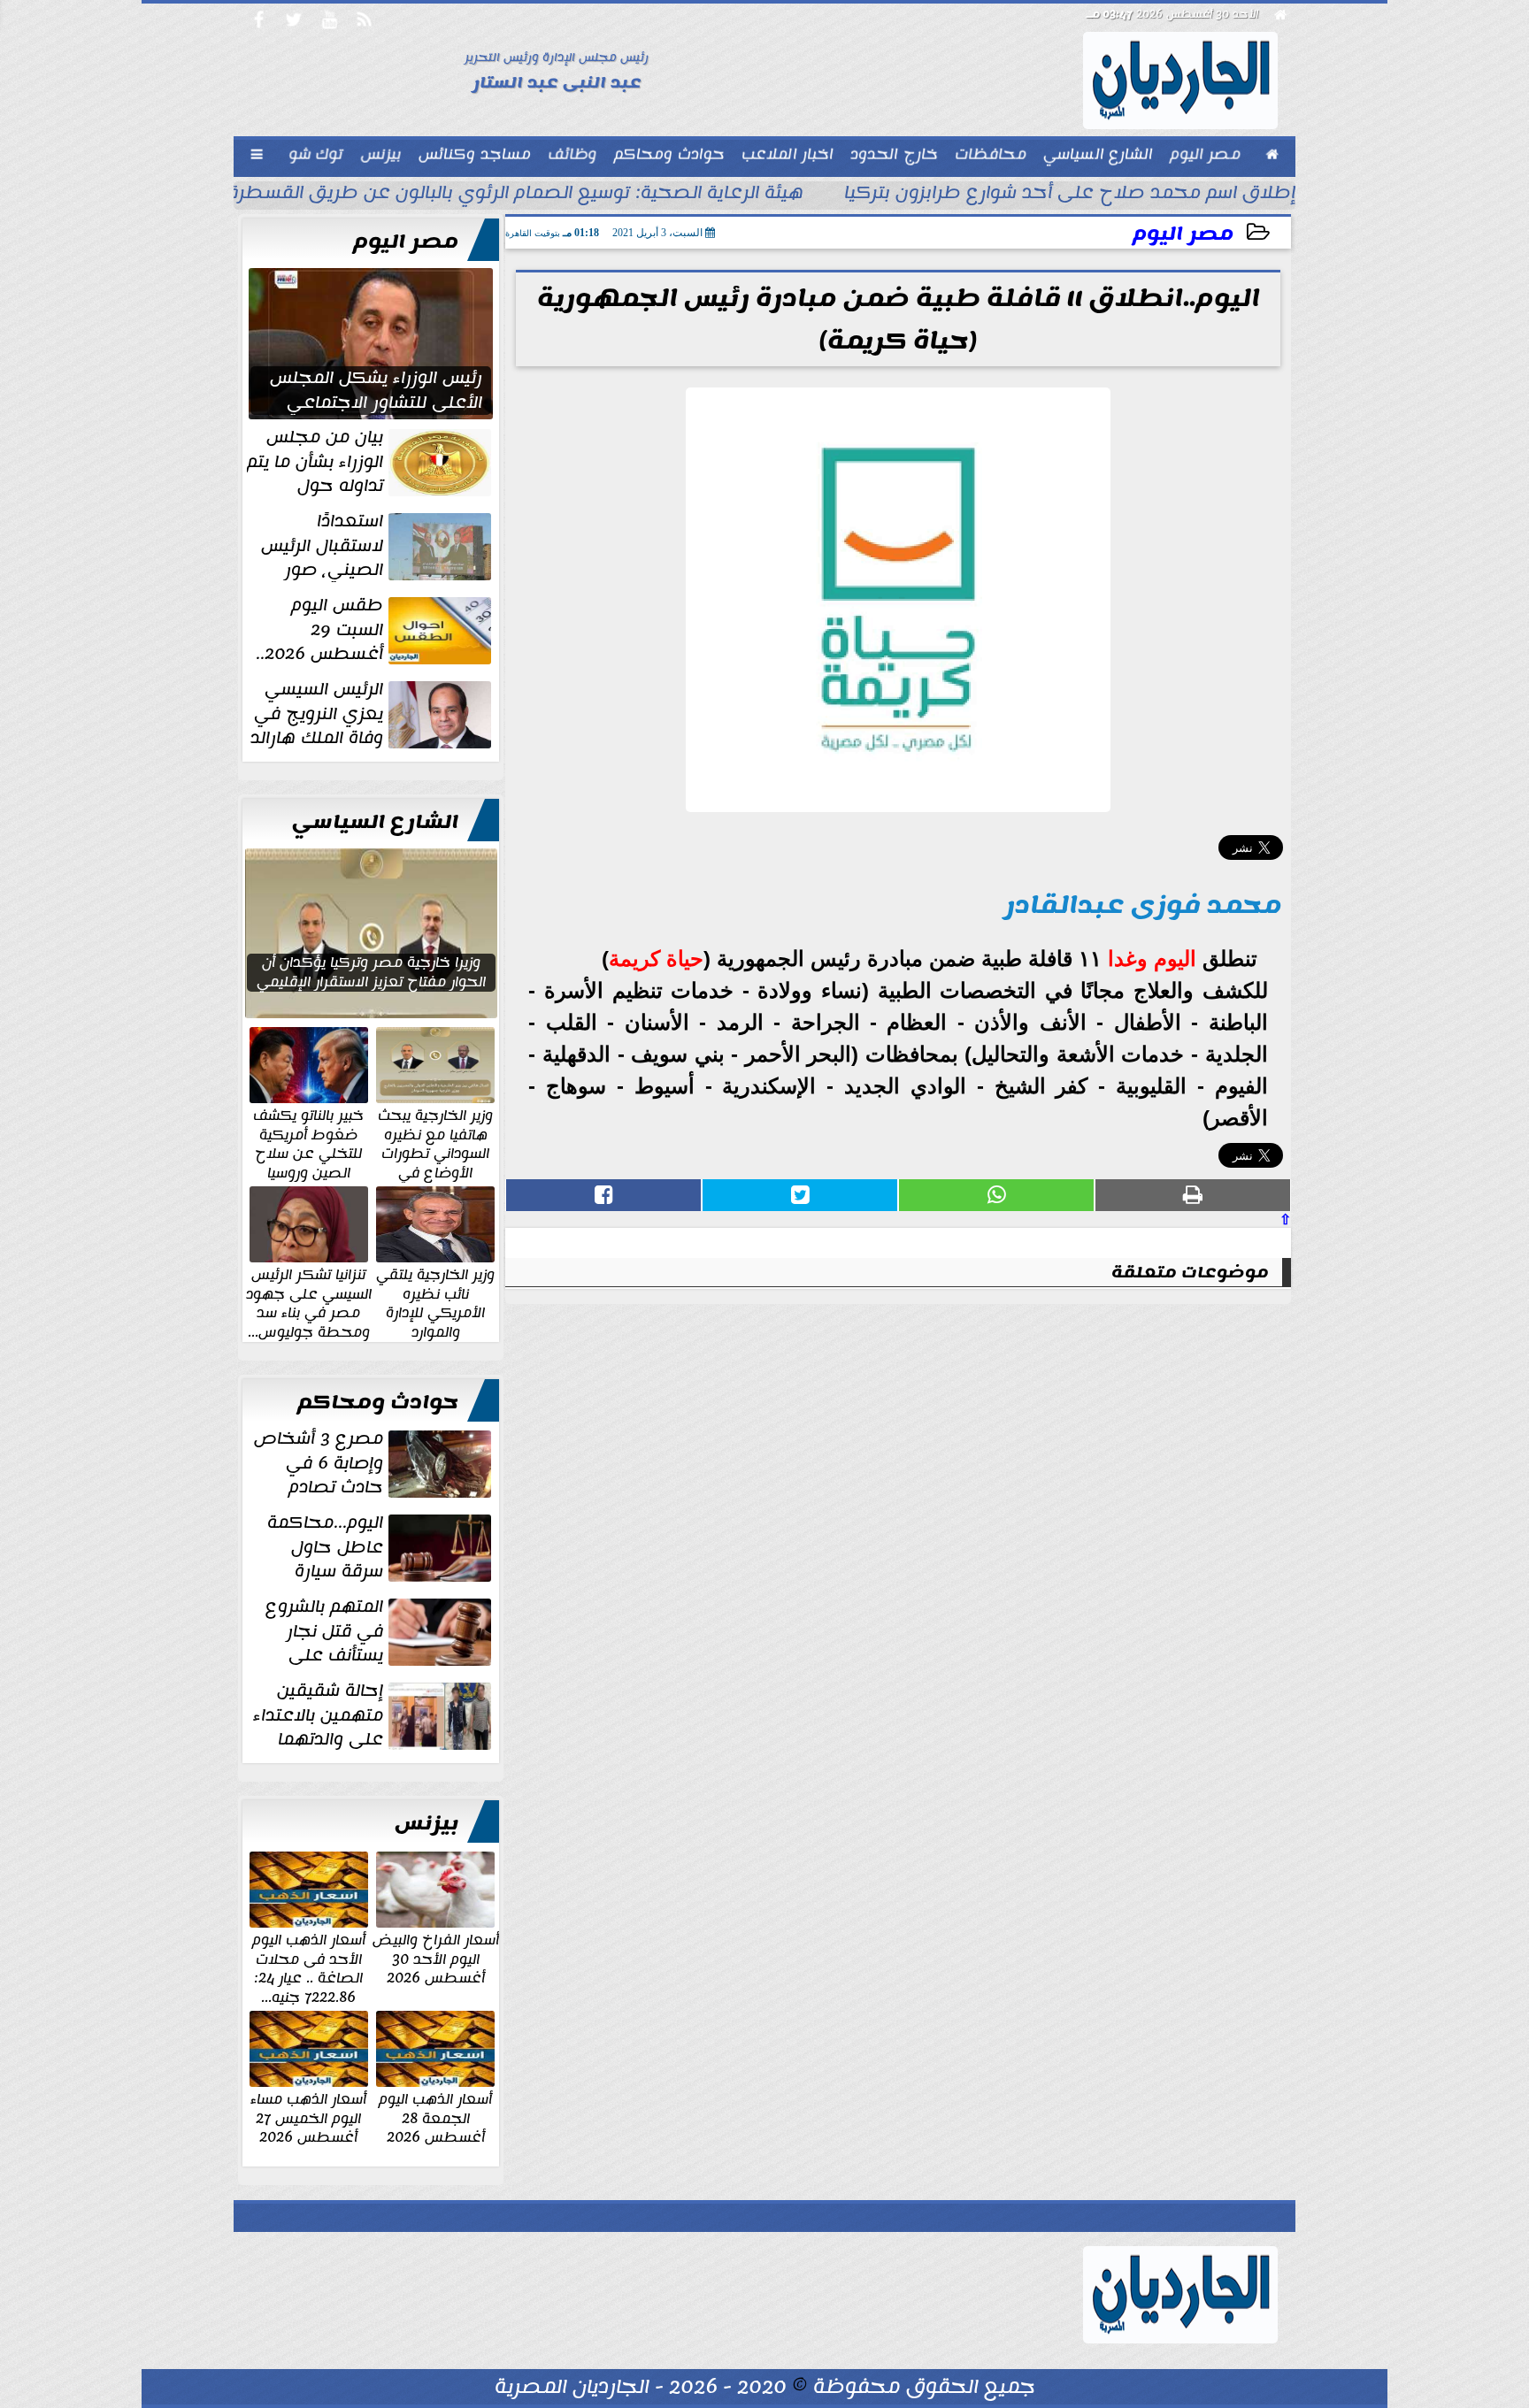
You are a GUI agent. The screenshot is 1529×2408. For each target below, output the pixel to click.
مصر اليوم (1183, 234)
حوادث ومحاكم (378, 1402)
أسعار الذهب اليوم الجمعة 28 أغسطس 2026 (435, 2117)
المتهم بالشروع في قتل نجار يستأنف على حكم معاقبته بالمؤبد (380, 1631)
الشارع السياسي (375, 822)
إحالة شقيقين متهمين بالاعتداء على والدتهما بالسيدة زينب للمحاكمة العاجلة (374, 1715)
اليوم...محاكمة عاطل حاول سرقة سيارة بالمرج (381, 1547)
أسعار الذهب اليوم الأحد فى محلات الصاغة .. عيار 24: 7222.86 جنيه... (309, 1967)
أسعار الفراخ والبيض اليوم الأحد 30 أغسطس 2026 (436, 1958)
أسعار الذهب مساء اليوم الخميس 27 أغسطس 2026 (308, 2117)
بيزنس (426, 1823)
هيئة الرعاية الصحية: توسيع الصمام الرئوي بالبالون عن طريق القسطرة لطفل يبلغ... (463, 195)
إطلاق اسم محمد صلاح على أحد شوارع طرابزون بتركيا (1070, 195)
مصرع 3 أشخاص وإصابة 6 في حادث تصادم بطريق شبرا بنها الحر (374, 1463)
